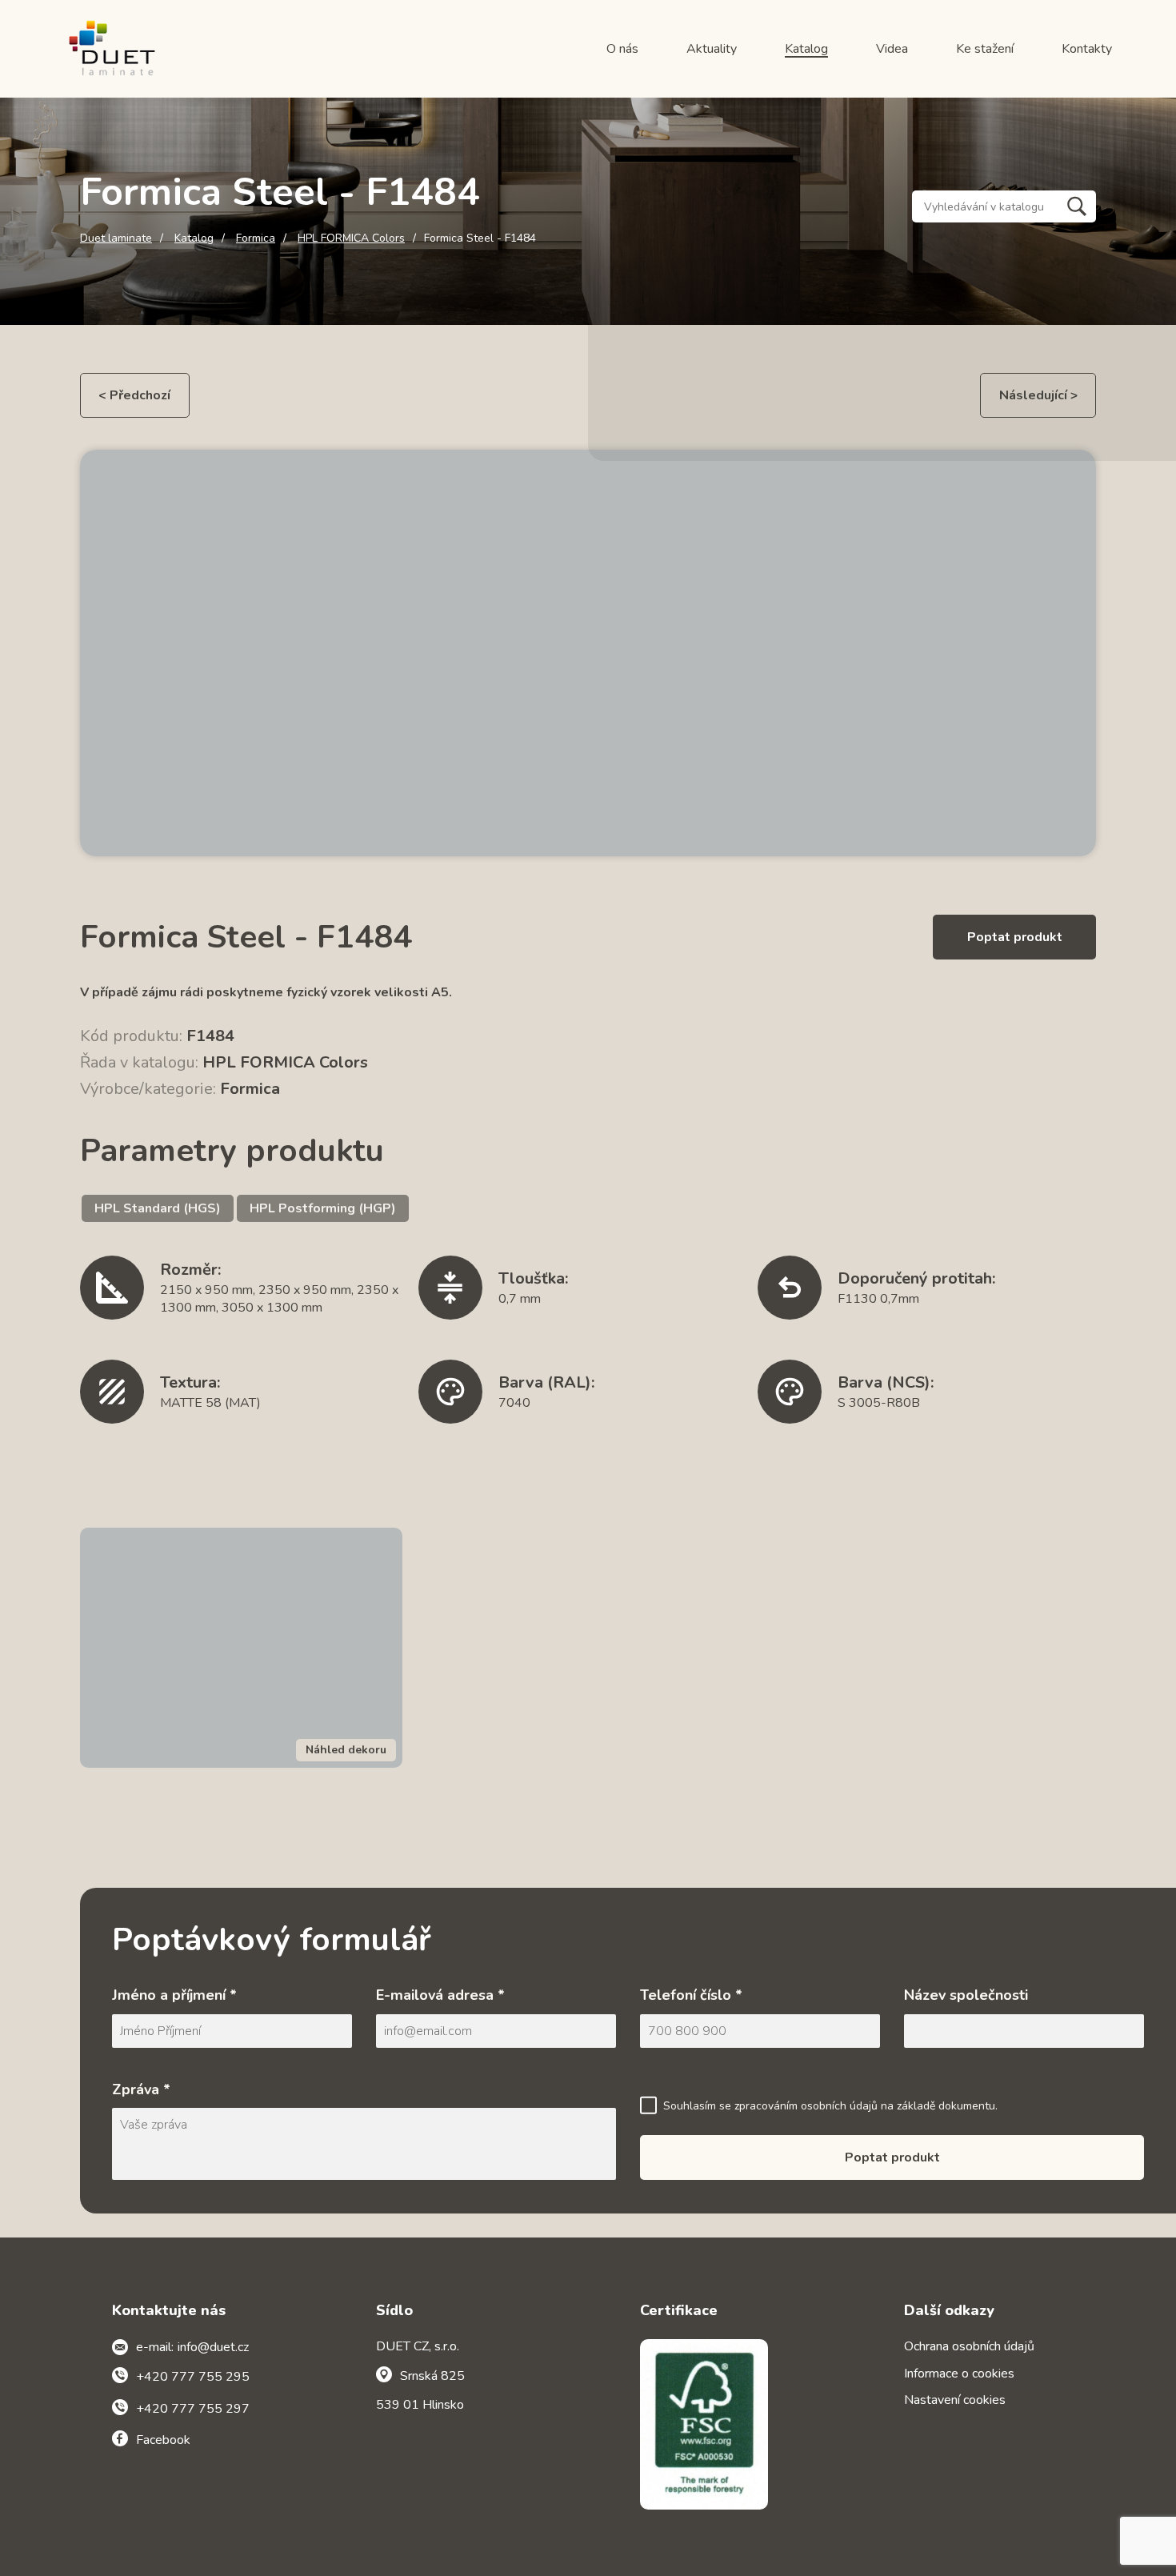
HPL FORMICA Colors (351, 238)
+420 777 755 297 (193, 2409)
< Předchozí (134, 395)
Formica (256, 238)
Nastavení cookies (955, 2400)
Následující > (1038, 395)
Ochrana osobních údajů (969, 2346)
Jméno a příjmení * (174, 1995)
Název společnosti (966, 1995)
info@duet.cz (213, 2347)
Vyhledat (1077, 206)
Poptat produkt (1015, 937)
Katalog (806, 49)
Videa (892, 49)
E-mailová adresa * (440, 1995)
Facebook (163, 2440)
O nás (622, 49)
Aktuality (712, 49)
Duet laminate (116, 238)
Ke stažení (985, 49)
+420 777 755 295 (193, 2377)
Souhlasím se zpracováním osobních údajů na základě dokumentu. (830, 2106)
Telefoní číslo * (691, 1995)
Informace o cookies (959, 2374)
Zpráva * (141, 2089)
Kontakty (1087, 49)
